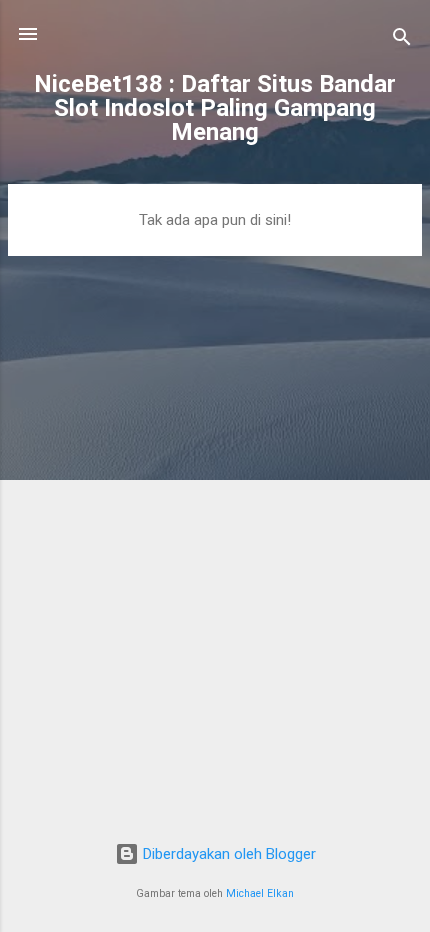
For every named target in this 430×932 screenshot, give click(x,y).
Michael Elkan (260, 893)
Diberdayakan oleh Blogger (227, 854)
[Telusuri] (402, 40)
